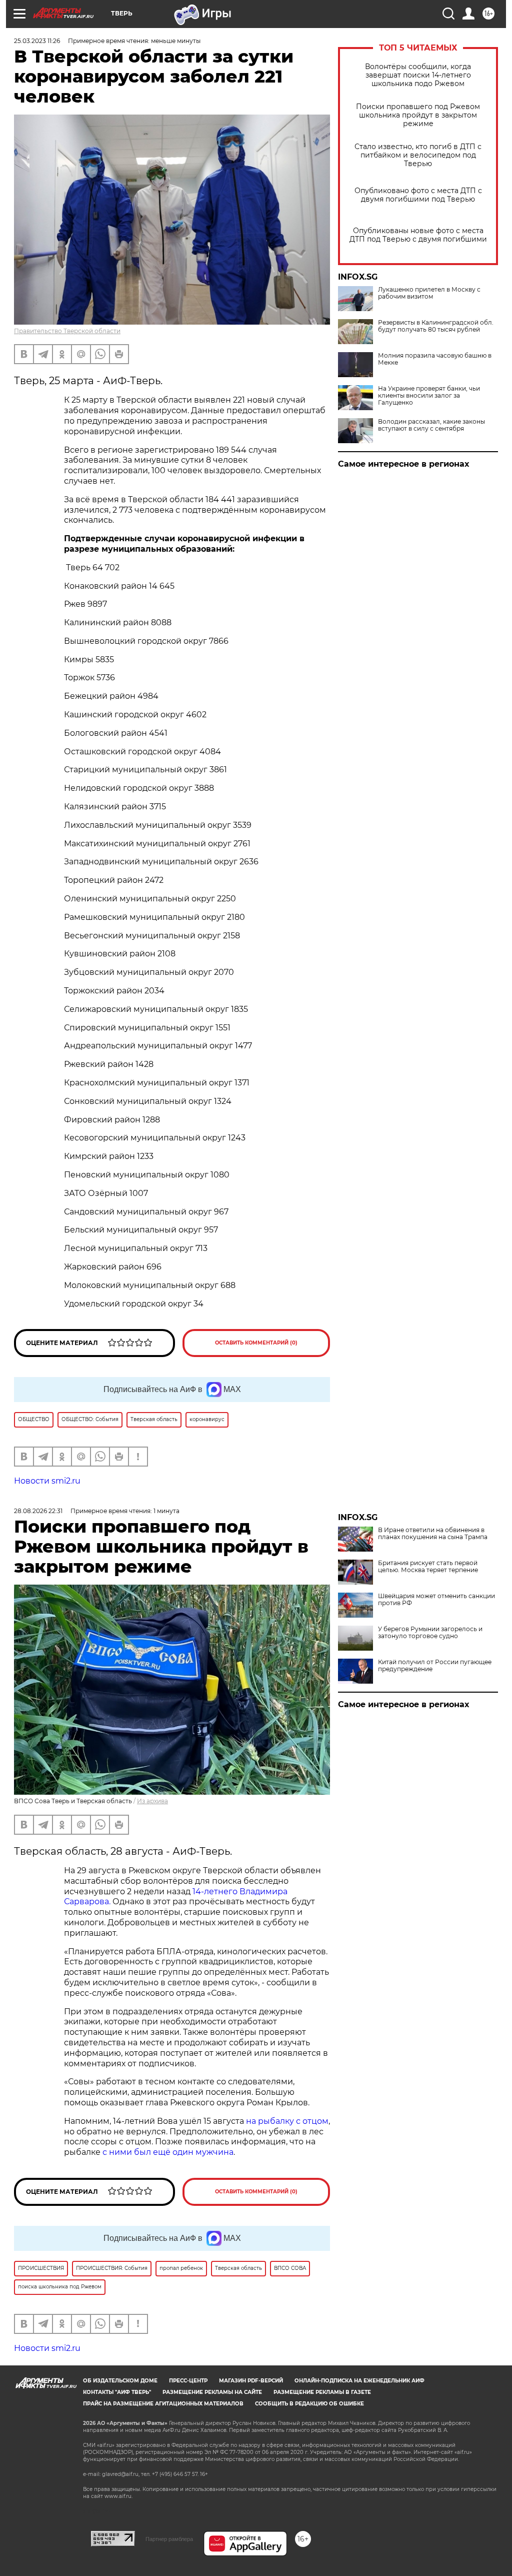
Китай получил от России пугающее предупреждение (435, 1666)
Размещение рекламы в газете (322, 2392)
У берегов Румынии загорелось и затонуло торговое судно (430, 1633)
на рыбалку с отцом (287, 2121)
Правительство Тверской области (67, 331)
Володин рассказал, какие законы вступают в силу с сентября (431, 425)
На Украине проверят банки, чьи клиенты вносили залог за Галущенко (429, 396)
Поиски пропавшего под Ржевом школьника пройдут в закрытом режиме (418, 115)
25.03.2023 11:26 (37, 41)
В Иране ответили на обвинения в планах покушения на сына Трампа (433, 1534)
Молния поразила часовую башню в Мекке (435, 359)
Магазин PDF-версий (251, 2381)
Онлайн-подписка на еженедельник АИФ (359, 2381)
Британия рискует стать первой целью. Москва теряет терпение (428, 1567)
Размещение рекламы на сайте (212, 2392)
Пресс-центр (188, 2381)
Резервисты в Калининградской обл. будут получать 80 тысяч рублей (436, 326)
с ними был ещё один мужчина (168, 2152)
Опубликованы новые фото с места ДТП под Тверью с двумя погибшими (418, 235)
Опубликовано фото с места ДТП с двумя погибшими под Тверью (418, 195)
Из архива (152, 1801)
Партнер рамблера (169, 2539)
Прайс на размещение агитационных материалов (163, 2404)
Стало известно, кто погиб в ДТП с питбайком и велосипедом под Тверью (418, 155)
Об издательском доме (120, 2381)
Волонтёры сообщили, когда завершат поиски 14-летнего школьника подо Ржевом (418, 75)
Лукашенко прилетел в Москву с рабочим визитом (429, 293)
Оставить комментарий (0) (256, 1343)
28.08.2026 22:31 (38, 1511)
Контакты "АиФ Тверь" (117, 2392)
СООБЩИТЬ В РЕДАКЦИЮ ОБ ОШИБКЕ (309, 2404)
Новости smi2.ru (47, 1481)
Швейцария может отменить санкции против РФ (436, 1600)
